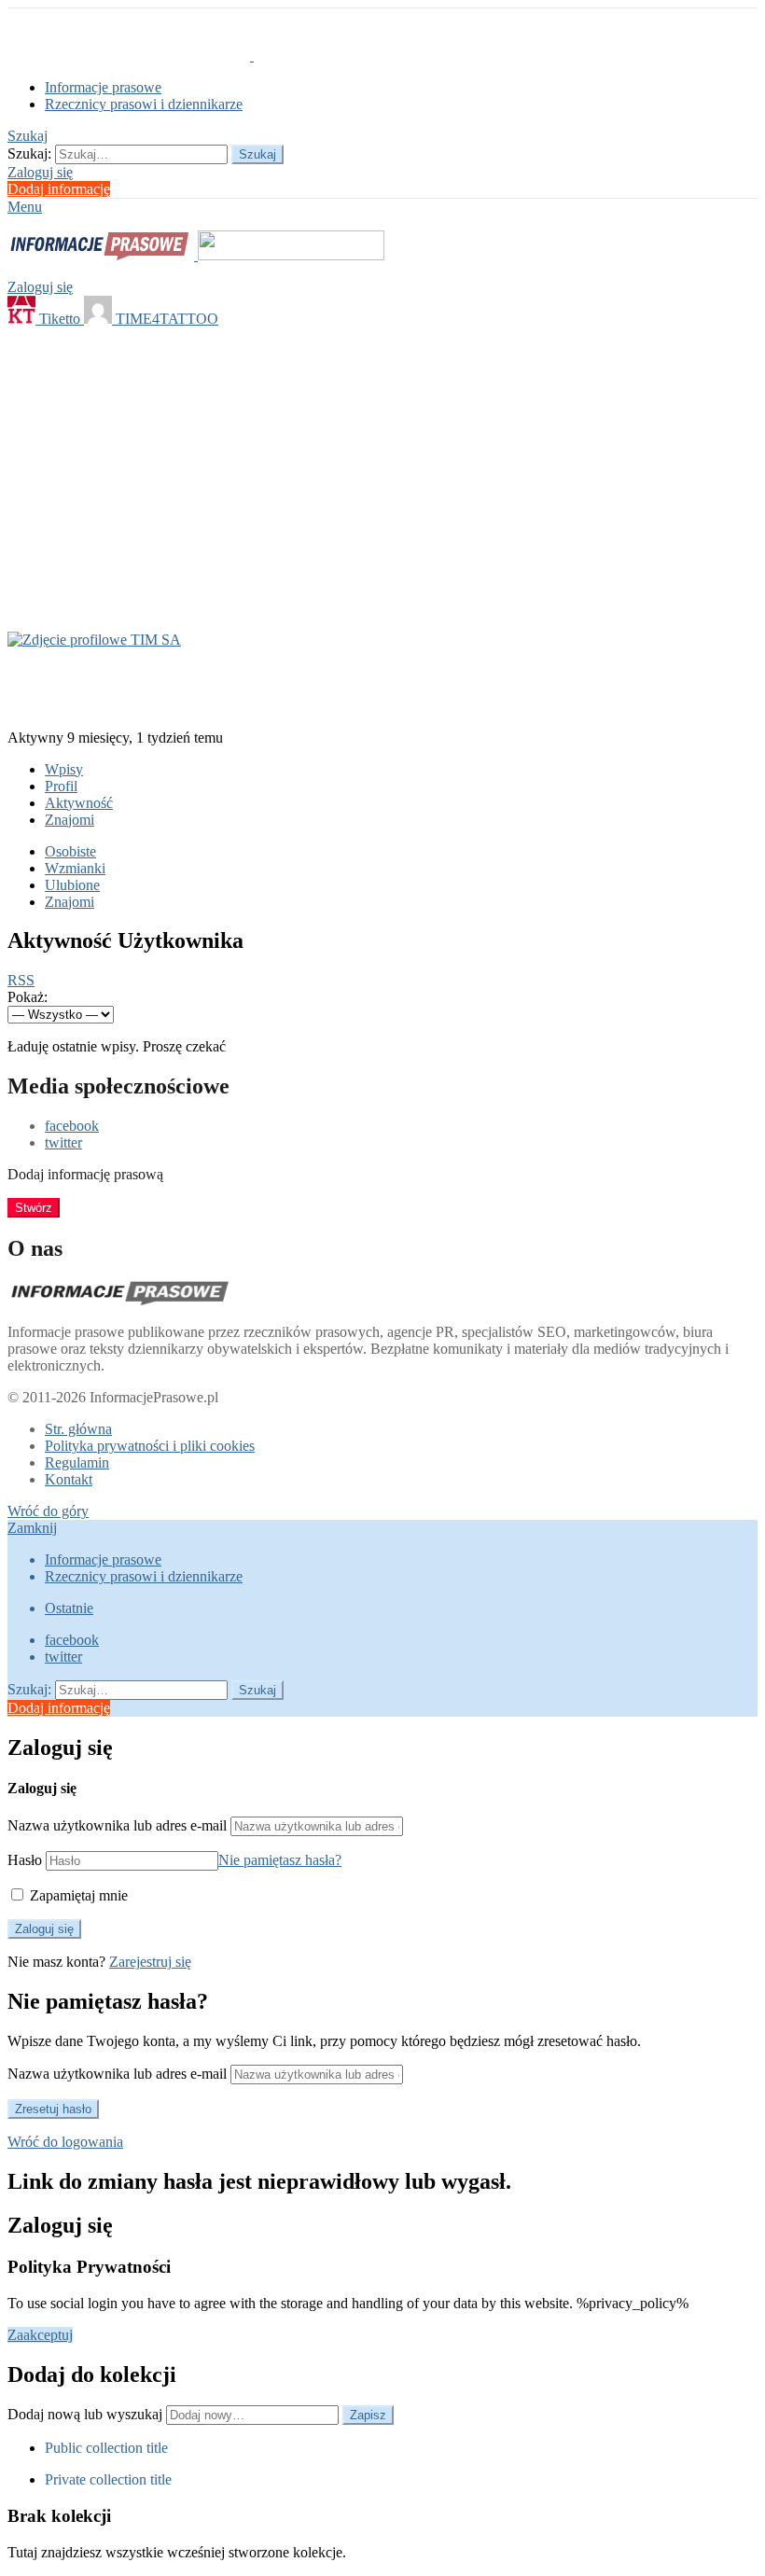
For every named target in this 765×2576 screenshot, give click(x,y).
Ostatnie (69, 1608)
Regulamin (77, 1462)
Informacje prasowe (103, 87)
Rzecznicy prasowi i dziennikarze (144, 104)
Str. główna (78, 1429)
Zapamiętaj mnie (77, 1895)
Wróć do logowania (65, 2142)
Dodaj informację (59, 189)
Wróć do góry (48, 1511)
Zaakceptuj (40, 2335)
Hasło (25, 1860)
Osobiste (70, 851)
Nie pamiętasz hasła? (280, 1860)
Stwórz (34, 1208)
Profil (61, 786)
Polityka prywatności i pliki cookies (150, 1446)
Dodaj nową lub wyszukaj (87, 2414)
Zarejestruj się (150, 1962)
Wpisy (64, 769)
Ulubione (72, 885)
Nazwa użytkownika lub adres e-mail (117, 1825)
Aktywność (79, 803)
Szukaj (257, 154)
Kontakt (69, 1479)
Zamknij (32, 1528)
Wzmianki (75, 868)
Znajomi (70, 820)
